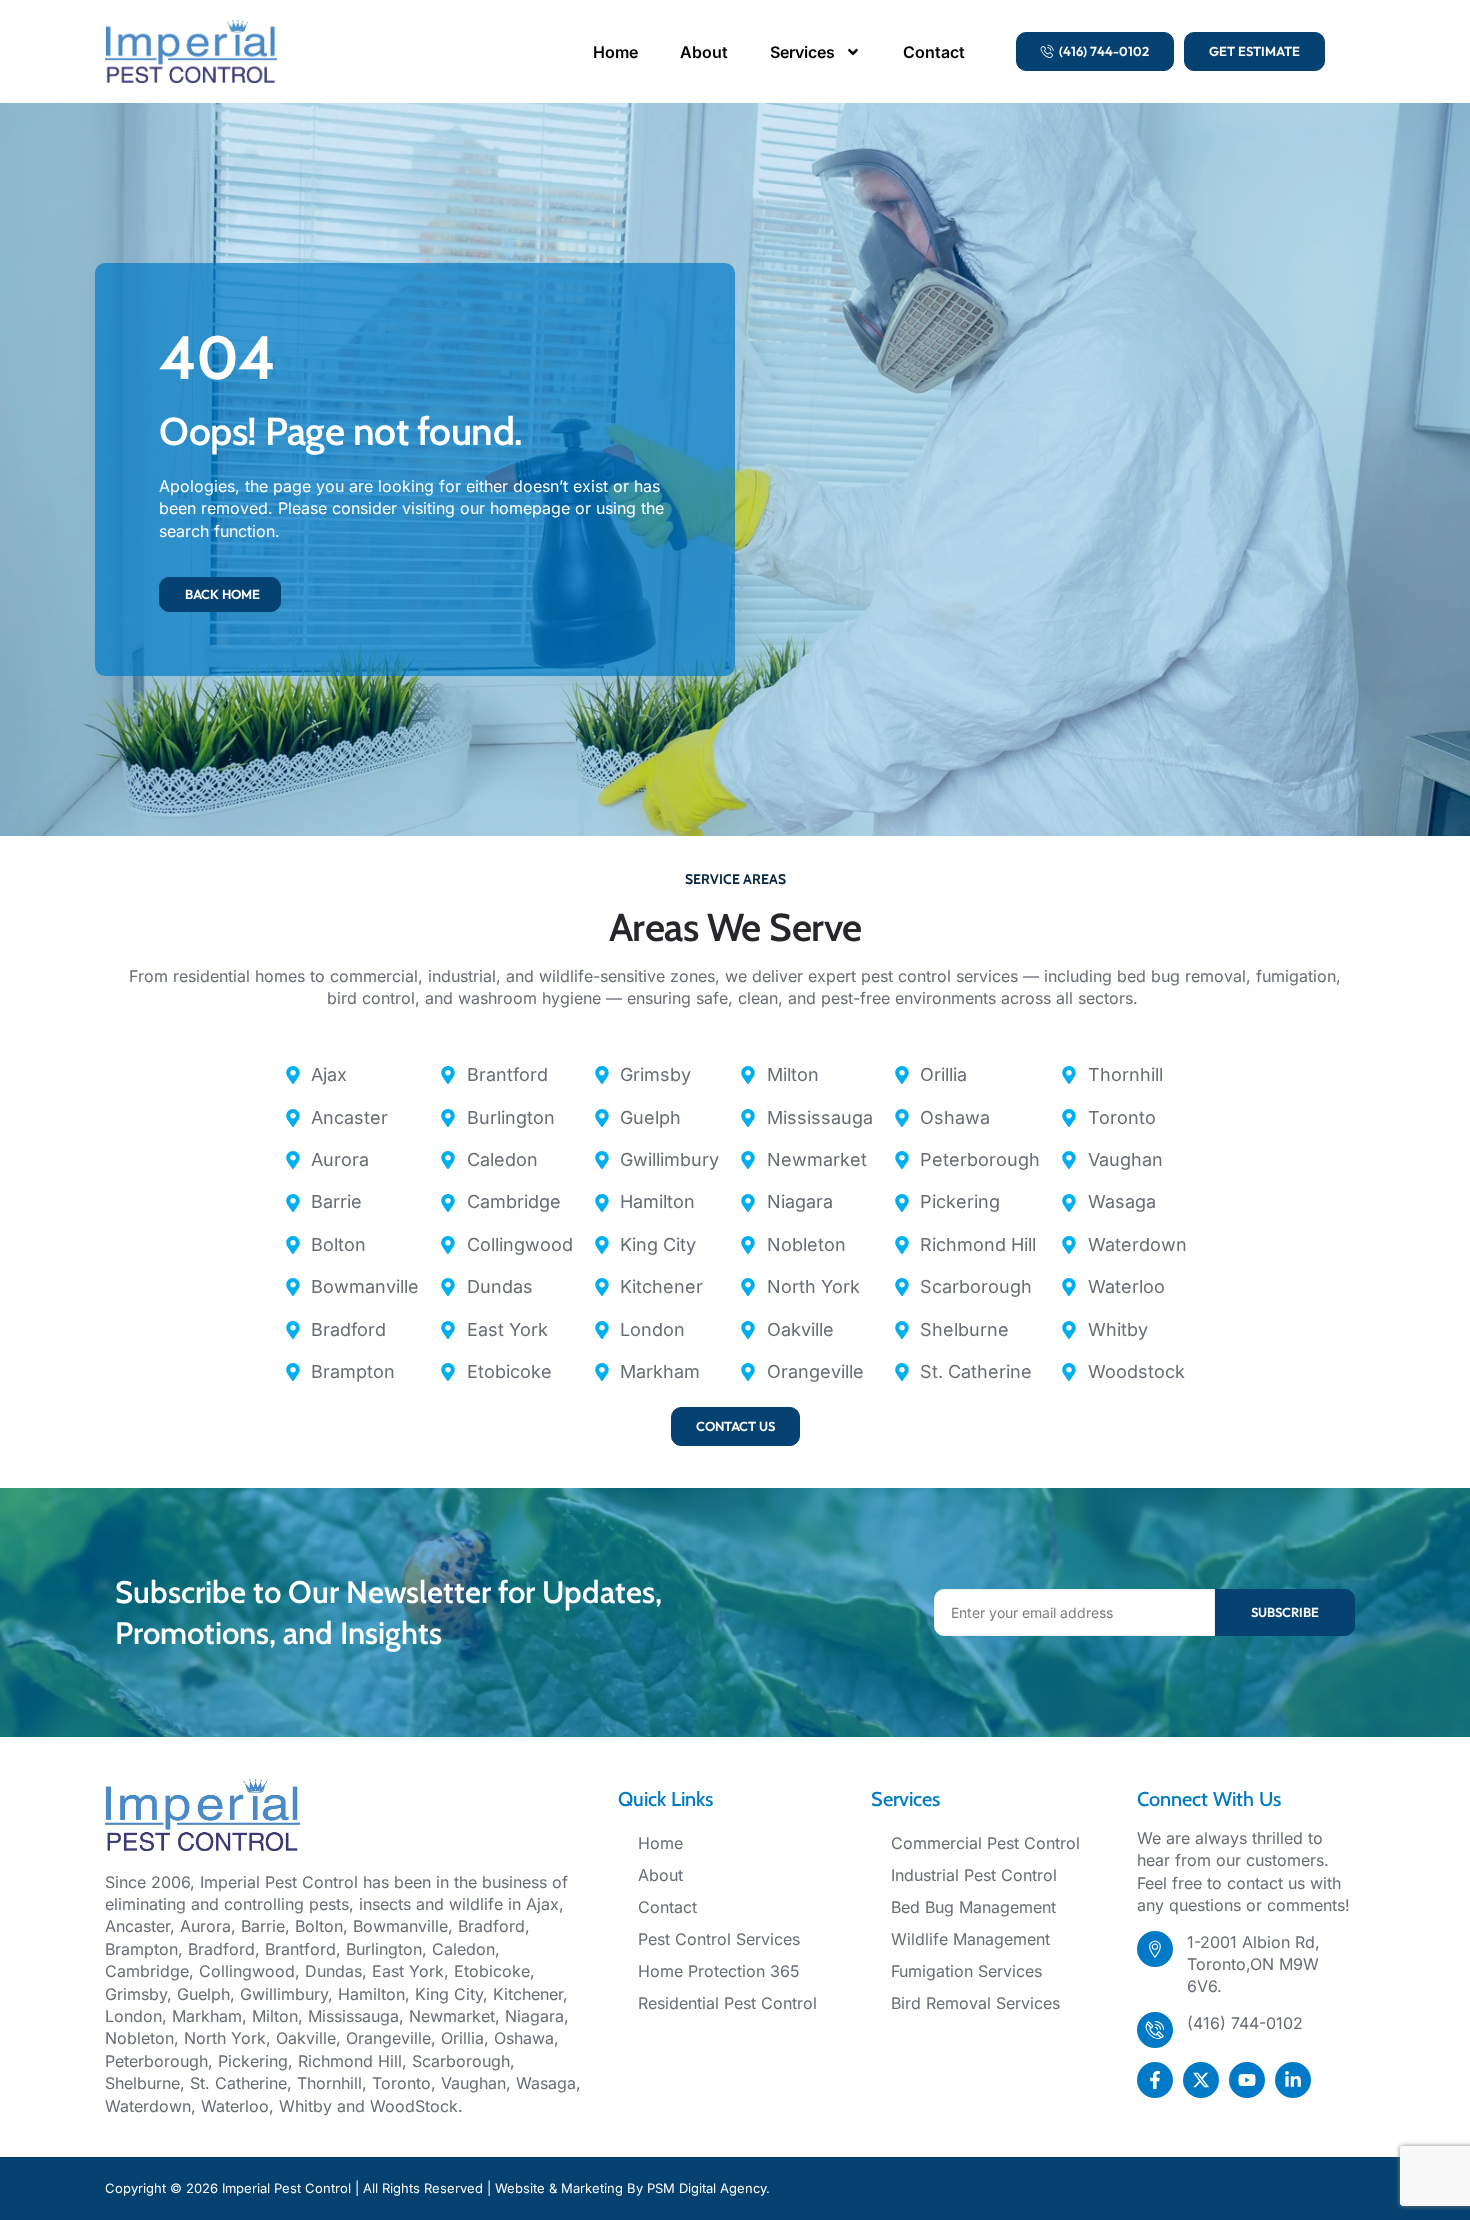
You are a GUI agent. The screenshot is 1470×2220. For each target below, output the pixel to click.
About (704, 52)
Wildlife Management (970, 1939)
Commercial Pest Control (985, 1843)
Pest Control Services (719, 1939)
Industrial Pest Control (974, 1875)
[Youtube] (1247, 2080)
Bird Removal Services (975, 2003)
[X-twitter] (1201, 2080)
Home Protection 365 (719, 1971)
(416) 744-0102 (1245, 2023)
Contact (934, 52)
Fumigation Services (966, 1971)
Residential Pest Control (727, 2003)
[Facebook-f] (1155, 2080)
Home (615, 52)
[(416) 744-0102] (1155, 2030)
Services (802, 52)
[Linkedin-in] (1293, 2080)
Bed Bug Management (973, 1907)
